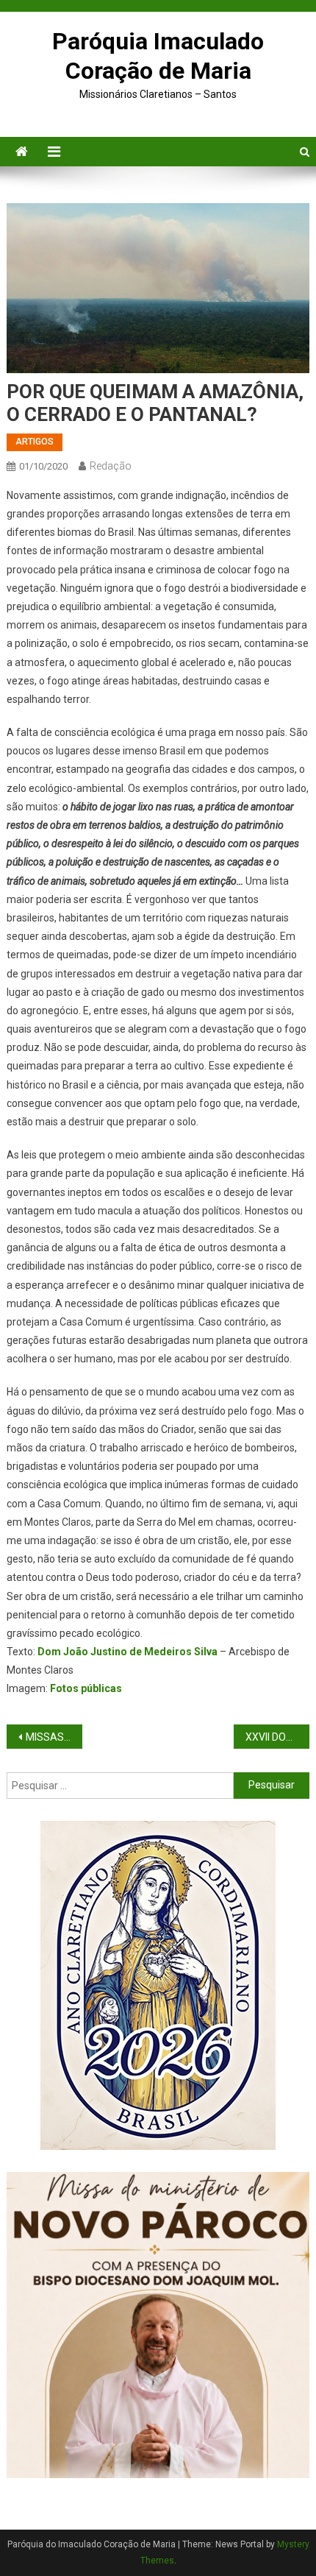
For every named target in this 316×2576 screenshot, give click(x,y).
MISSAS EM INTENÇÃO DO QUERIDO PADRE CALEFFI (54, 1737)
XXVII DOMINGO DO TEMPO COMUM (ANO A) (277, 1737)
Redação (111, 466)
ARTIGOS (35, 442)
